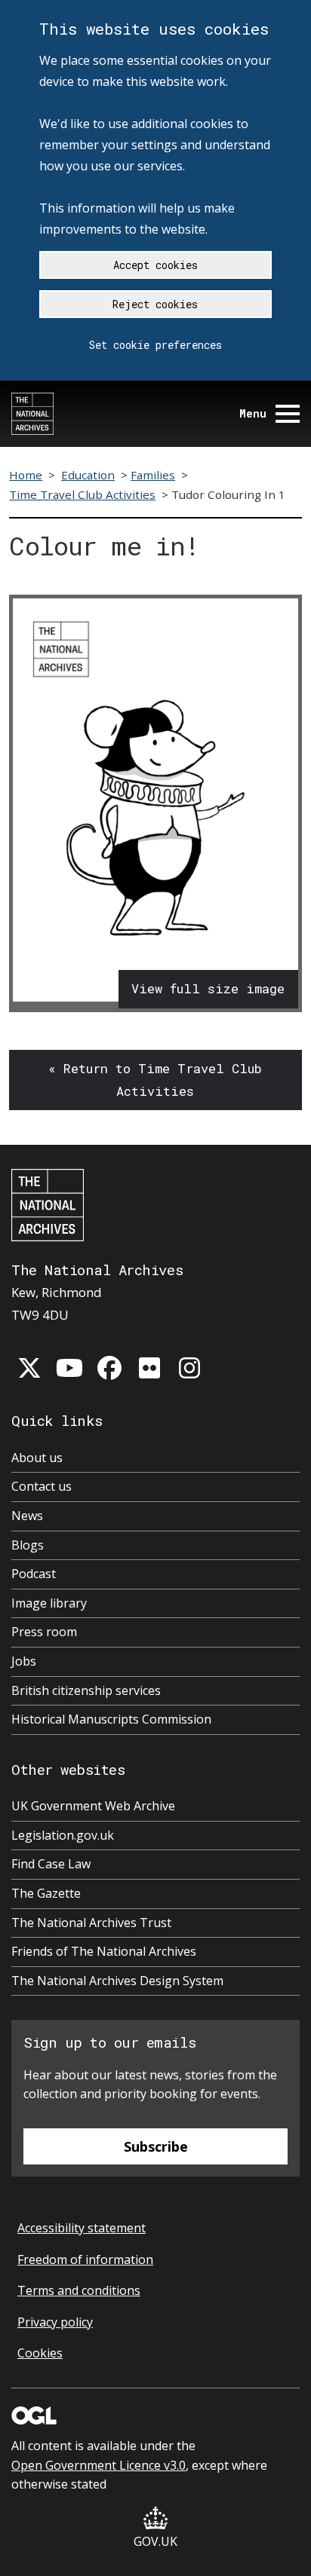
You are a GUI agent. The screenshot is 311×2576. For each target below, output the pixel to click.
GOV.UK (155, 2541)
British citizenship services (86, 1690)
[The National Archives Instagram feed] (189, 1368)
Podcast (34, 1574)
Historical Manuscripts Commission (111, 1719)
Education (88, 475)
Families (153, 475)
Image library (49, 1603)
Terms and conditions (79, 2290)
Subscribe (156, 2146)
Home (26, 475)
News (27, 1516)
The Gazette (46, 1893)
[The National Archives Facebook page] (109, 1368)
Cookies (40, 2353)
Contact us (42, 1486)
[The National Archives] (32, 414)
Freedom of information (85, 2259)
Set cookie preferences (155, 345)
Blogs (28, 1545)
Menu (253, 413)
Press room (44, 1632)
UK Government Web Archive (93, 1806)
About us (37, 1458)
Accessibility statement (82, 2228)
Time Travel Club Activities (82, 494)
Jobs (24, 1661)
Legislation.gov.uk (63, 1835)
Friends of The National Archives (104, 1951)
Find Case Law (51, 1864)
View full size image (208, 988)
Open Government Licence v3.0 (99, 2465)
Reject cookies (155, 304)
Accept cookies (155, 265)
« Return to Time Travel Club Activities (155, 1080)
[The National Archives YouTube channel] (69, 1368)
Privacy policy (55, 2322)
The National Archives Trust (91, 1923)
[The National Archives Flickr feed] (149, 1368)
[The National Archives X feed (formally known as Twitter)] (29, 1368)
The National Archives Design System (117, 1981)
